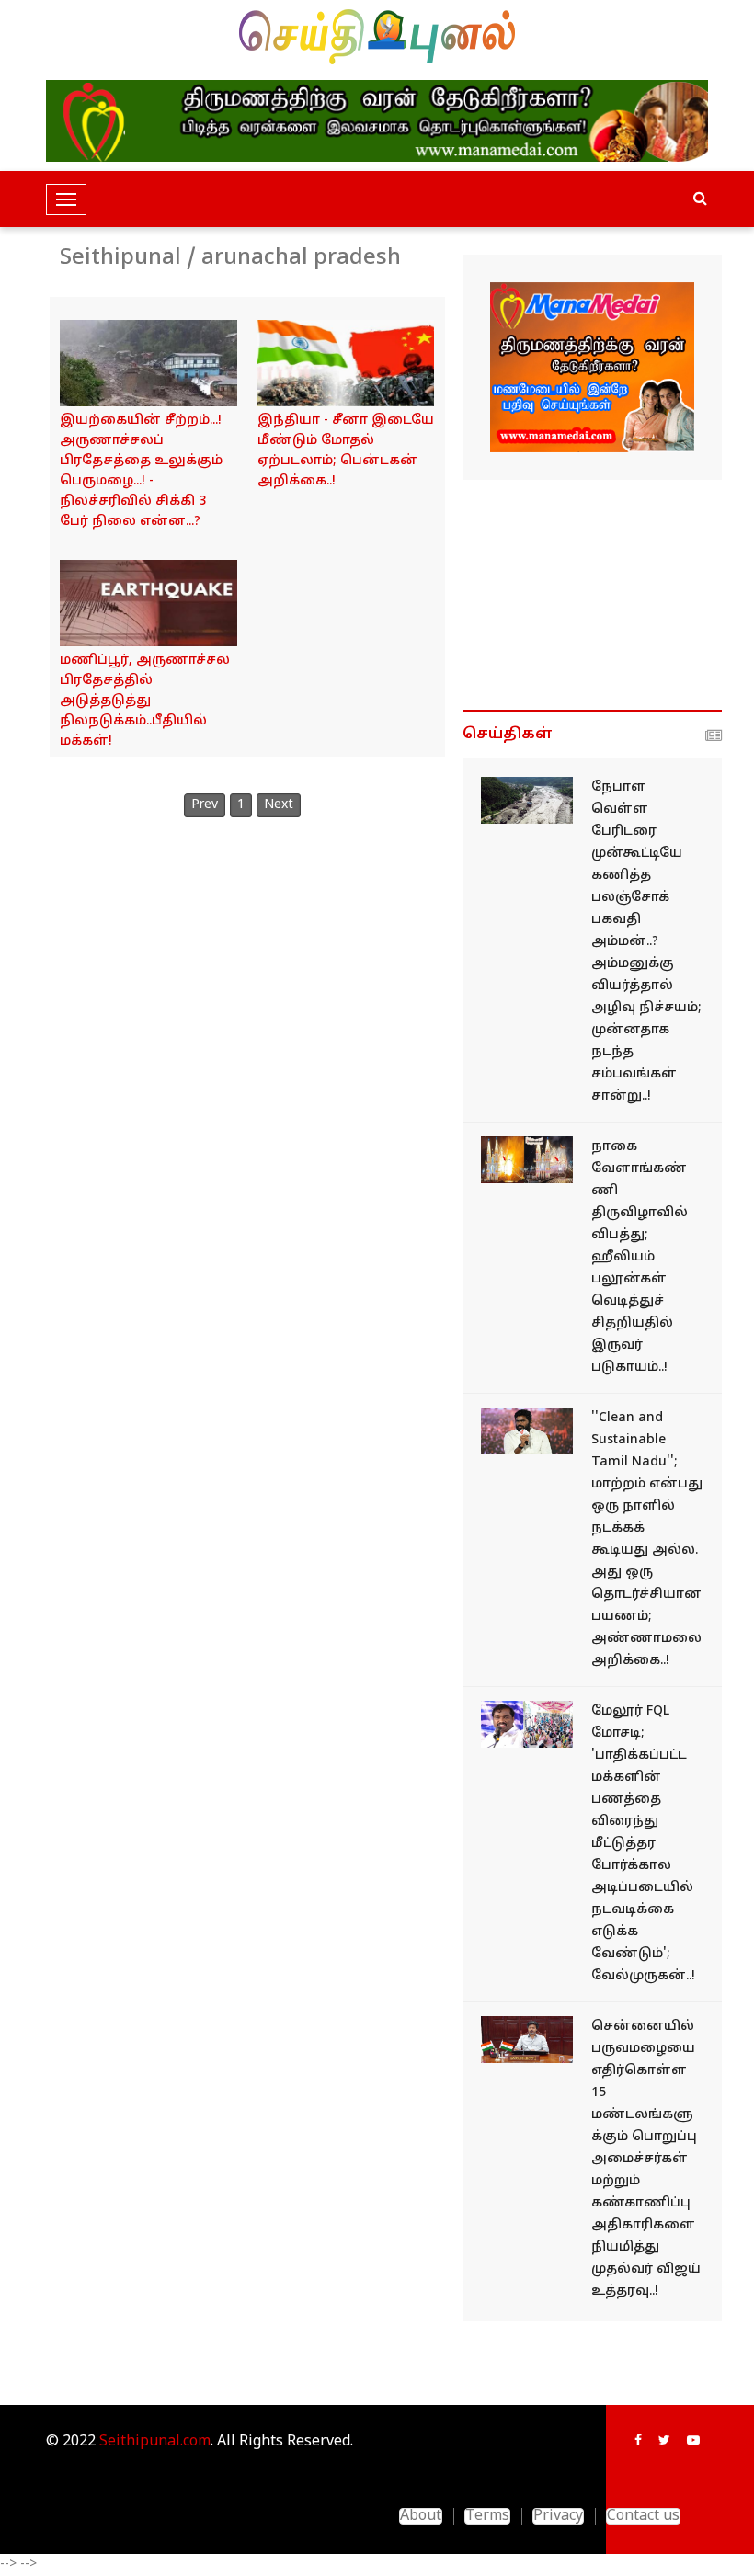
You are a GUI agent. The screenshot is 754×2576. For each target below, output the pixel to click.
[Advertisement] (593, 595)
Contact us (643, 2516)
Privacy (558, 2516)
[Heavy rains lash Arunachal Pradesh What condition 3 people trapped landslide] (149, 363)
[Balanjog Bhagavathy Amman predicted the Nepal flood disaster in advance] (527, 800)
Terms (487, 2516)
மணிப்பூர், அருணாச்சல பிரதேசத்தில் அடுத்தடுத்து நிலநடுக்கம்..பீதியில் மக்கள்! (145, 701)
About (421, 2516)
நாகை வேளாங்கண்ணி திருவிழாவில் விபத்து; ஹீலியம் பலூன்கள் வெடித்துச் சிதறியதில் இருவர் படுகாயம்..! (640, 1257)
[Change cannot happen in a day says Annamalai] (527, 1431)
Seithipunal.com (155, 2442)
